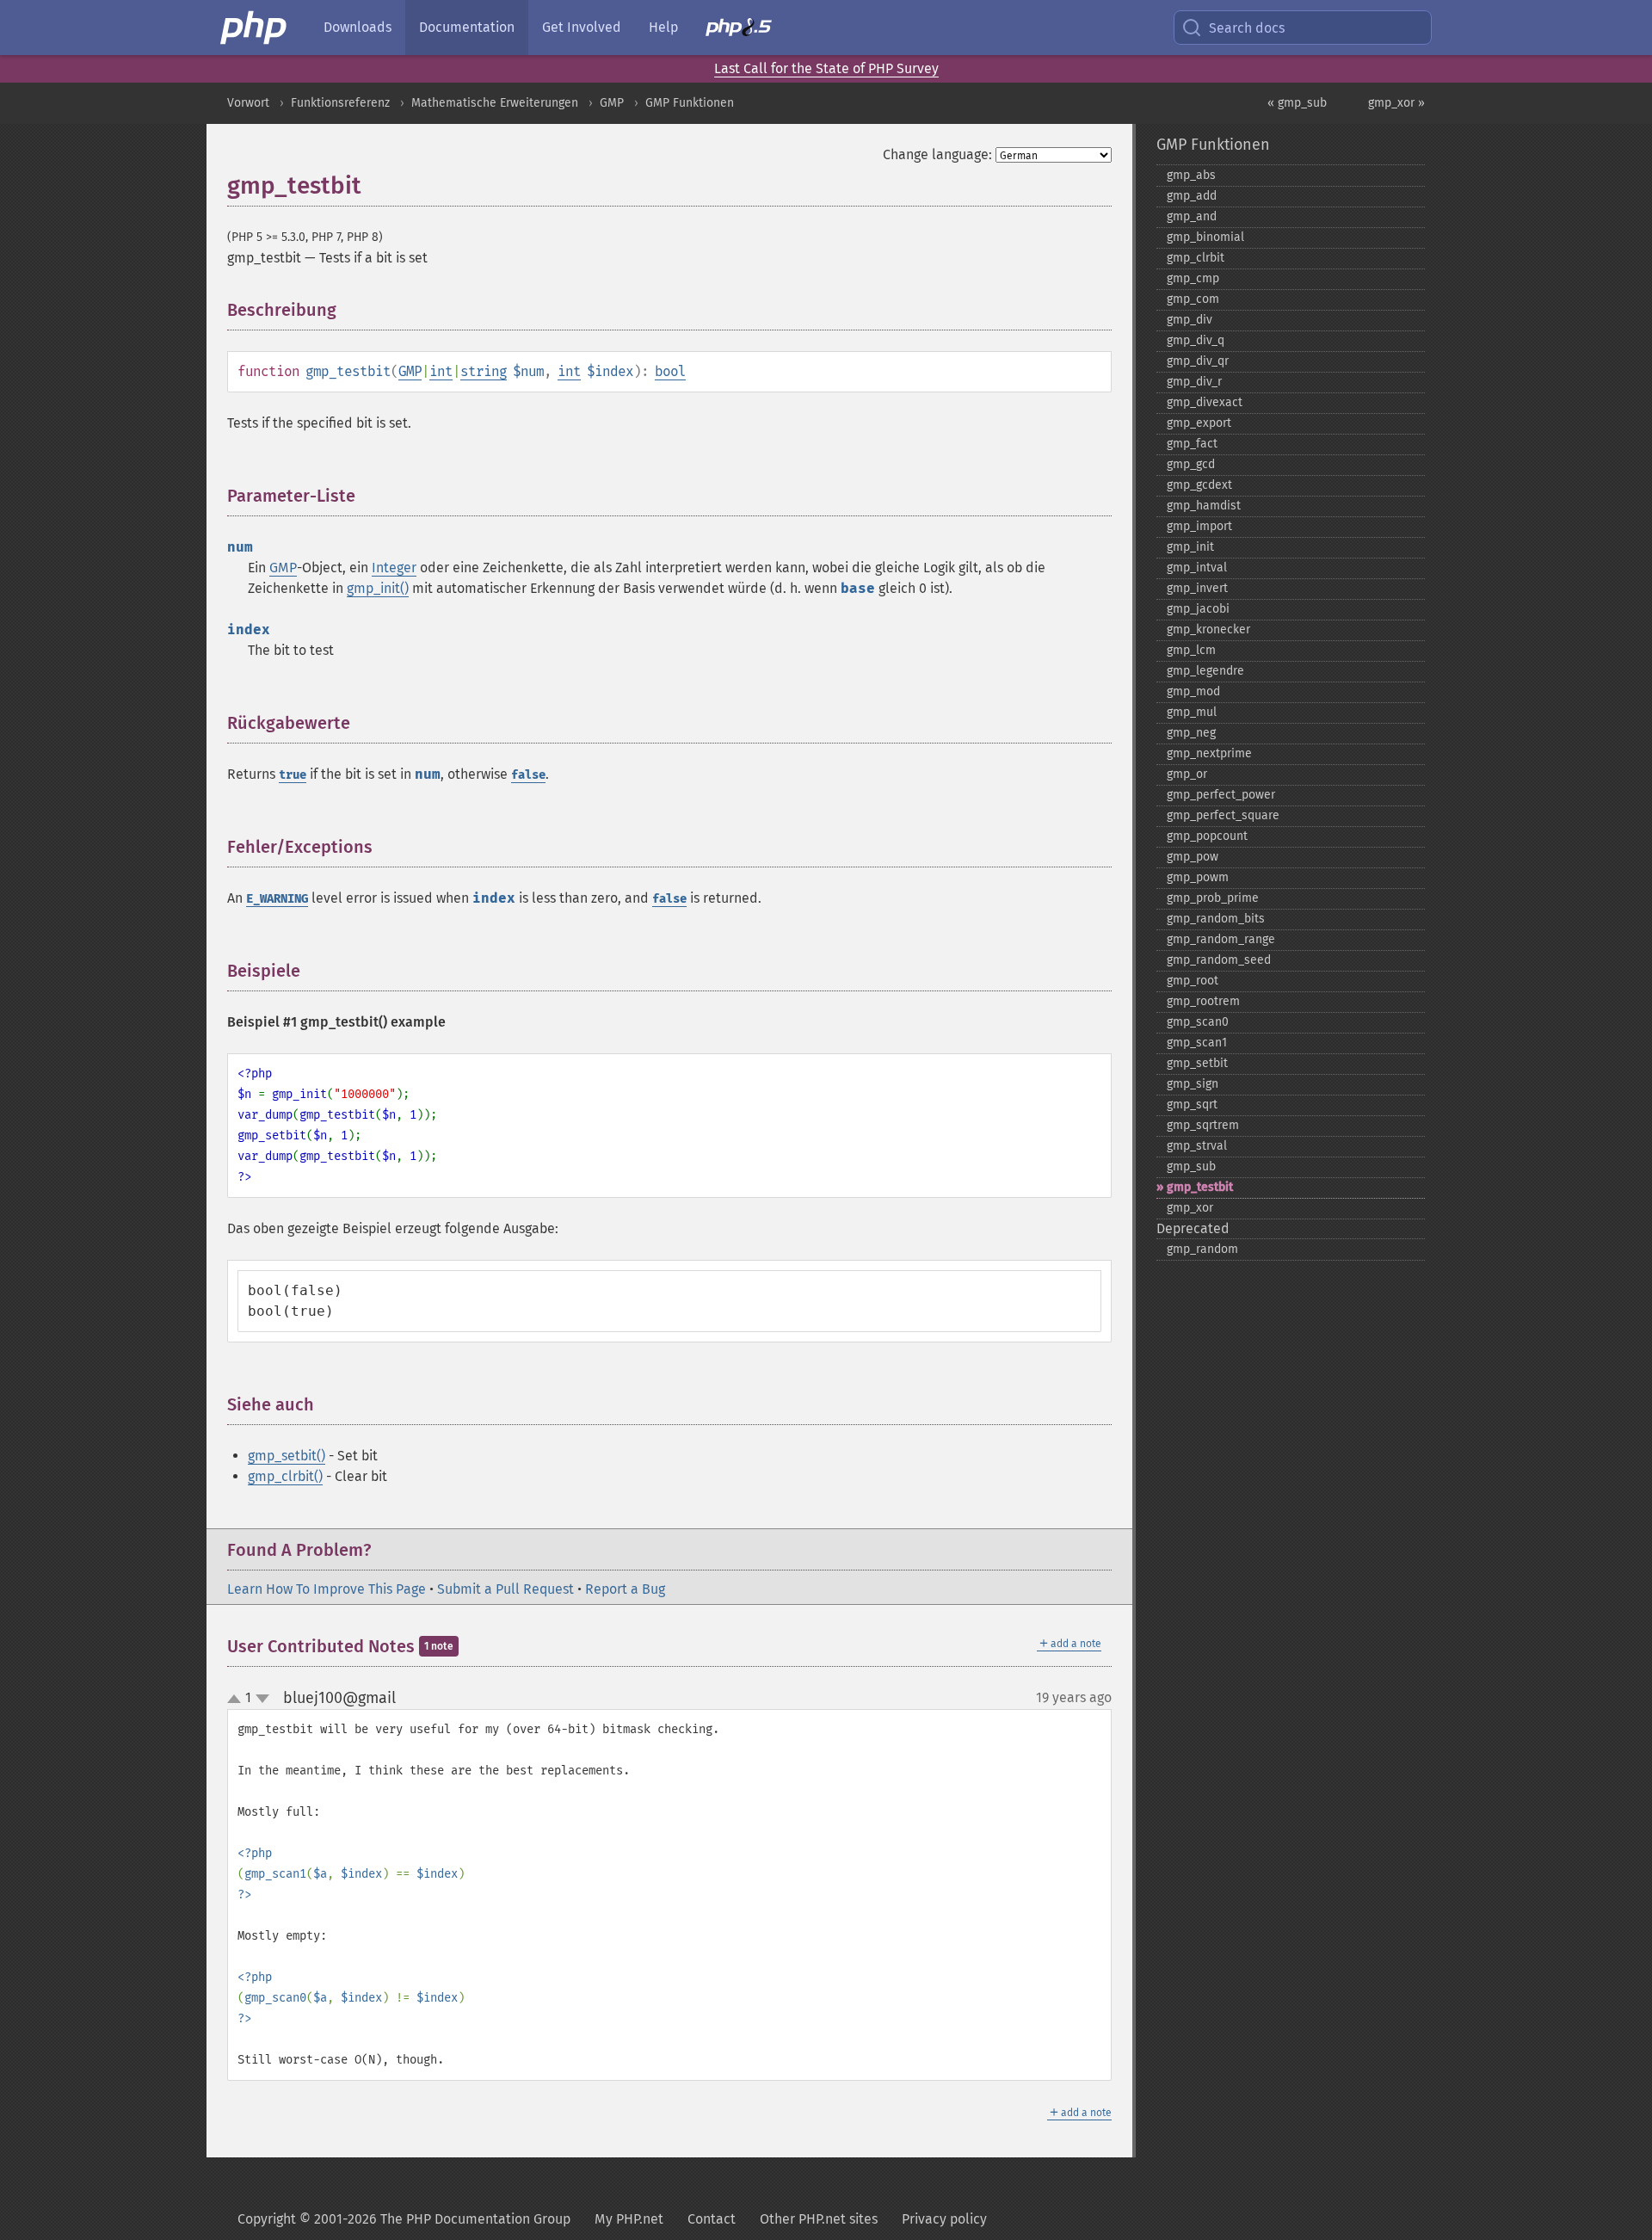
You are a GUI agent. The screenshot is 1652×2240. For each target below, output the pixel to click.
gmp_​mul (1192, 712)
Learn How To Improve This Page (327, 1589)
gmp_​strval (1197, 1146)
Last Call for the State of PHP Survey (826, 68)
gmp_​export (1199, 423)
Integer (394, 568)
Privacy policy (944, 2219)
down (262, 1699)
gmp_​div (1190, 320)
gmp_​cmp (1193, 278)
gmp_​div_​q (1196, 340)
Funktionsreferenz (340, 103)
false (528, 775)
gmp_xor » (1396, 103)
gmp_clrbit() (285, 1476)
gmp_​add (1192, 196)
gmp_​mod (1193, 691)
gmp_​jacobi (1198, 609)
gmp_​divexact (1205, 402)
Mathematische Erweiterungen (495, 103)
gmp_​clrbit (1196, 258)
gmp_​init (1190, 547)
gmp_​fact (1192, 444)
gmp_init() (378, 588)
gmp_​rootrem (1203, 1001)
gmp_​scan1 (1197, 1043)
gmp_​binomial (1205, 237)
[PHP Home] (255, 28)
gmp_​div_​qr (1198, 361)
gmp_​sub (1191, 1166)
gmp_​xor (1190, 1208)
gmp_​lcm (1191, 650)
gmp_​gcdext (1199, 485)
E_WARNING (277, 899)
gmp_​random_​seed (1219, 960)
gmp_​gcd (1191, 464)
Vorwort (248, 103)
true (293, 775)
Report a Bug (625, 1589)
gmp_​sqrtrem (1203, 1125)
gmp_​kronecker (1208, 629)
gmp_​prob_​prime (1213, 898)
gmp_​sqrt (1192, 1105)
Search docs (1247, 28)
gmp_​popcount (1207, 836)
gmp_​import (1199, 526)
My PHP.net (629, 2219)
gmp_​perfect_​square (1223, 815)
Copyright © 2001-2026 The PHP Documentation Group (404, 2219)
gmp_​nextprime (1209, 753)
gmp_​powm (1198, 877)
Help (663, 27)
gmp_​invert (1197, 588)
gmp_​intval (1197, 568)
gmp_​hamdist (1204, 506)
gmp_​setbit (1197, 1063)
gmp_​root (1193, 981)
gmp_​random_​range (1221, 939)
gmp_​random (1202, 1249)
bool (670, 371)
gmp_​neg (1191, 733)
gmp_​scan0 (1198, 1022)
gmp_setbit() (287, 1456)
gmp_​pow (1193, 857)
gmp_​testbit (1200, 1187)
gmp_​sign (1193, 1084)
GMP (612, 103)
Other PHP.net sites (819, 2219)
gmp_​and (1192, 216)
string (484, 371)
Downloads (358, 27)
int (441, 371)
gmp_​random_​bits (1216, 919)
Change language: (937, 154)
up (237, 1700)
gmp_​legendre (1205, 671)
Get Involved (582, 27)
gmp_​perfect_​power (1221, 795)
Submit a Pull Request (505, 1589)
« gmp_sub (1297, 103)
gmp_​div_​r (1194, 382)
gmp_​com (1193, 299)
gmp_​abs (1191, 175)
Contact (712, 2219)
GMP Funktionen (690, 103)
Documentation (467, 27)
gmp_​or (1187, 774)
